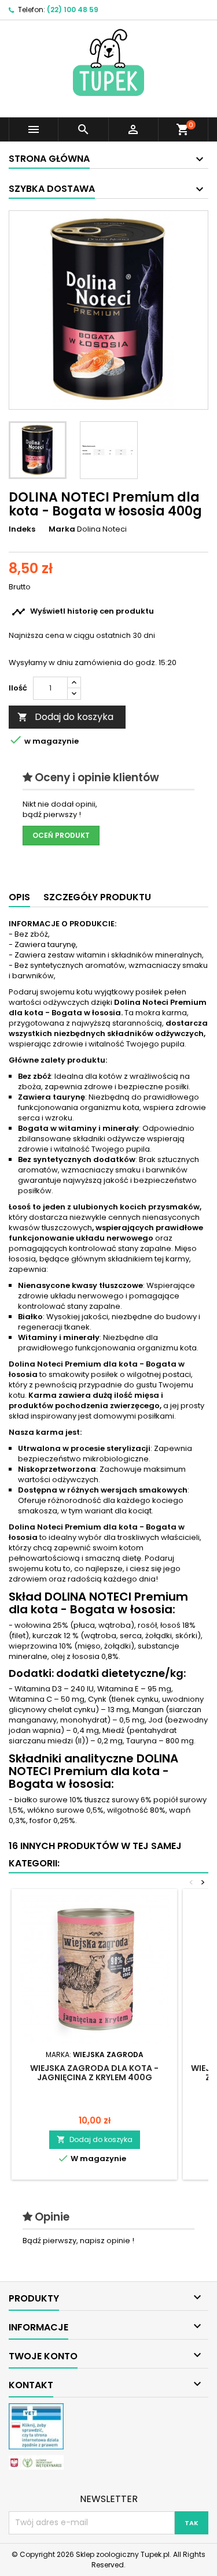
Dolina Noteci (102, 529)
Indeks (22, 529)
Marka (62, 529)
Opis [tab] (19, 897)
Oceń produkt (61, 835)
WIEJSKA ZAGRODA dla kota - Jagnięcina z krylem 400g (94, 2073)
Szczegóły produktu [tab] (97, 897)
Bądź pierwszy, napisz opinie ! (78, 2241)
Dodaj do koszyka (65, 717)
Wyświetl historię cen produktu (83, 612)
